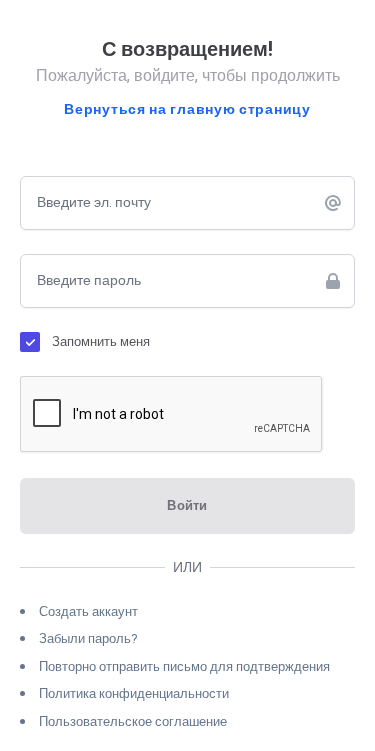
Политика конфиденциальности (134, 693)
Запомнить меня (101, 341)
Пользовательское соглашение (133, 721)
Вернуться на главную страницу (187, 110)
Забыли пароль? (88, 638)
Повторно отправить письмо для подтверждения (184, 666)
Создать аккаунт (88, 611)
